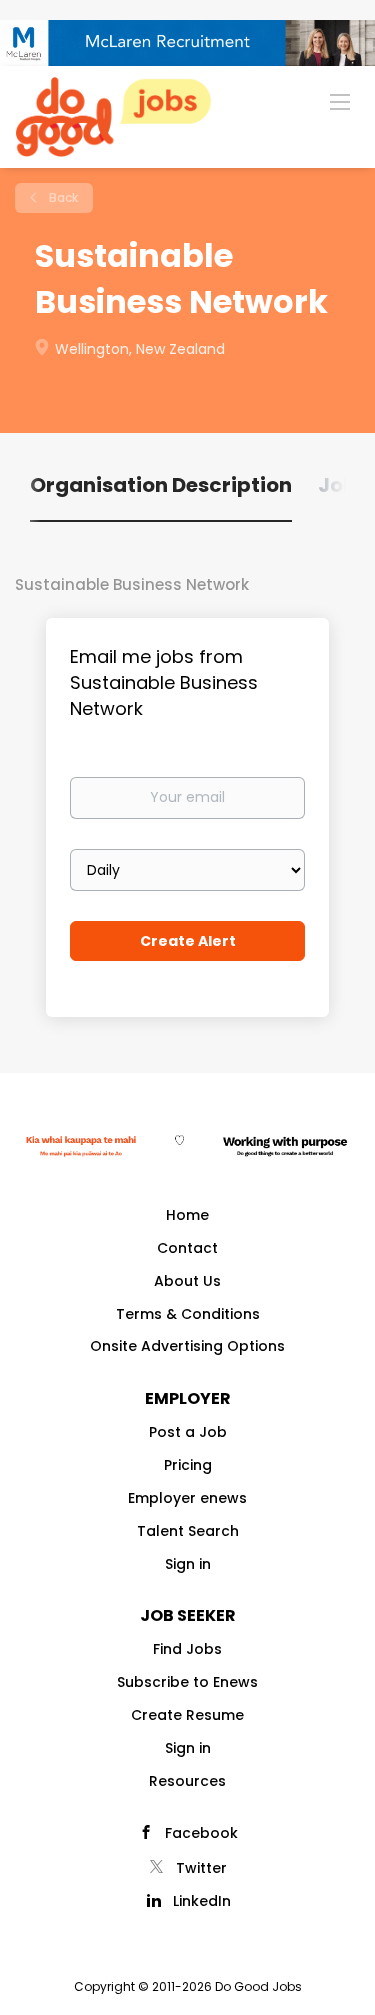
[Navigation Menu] (340, 101)
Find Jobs (187, 1649)
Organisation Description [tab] (161, 485)
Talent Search (188, 1531)
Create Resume (187, 1715)
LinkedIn (202, 1901)
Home (187, 1215)
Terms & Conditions (188, 1314)
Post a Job (188, 1432)
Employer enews (187, 1498)
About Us (187, 1281)
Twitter (201, 1868)
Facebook (201, 1833)
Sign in (188, 1564)
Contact (187, 1248)
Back (62, 197)
